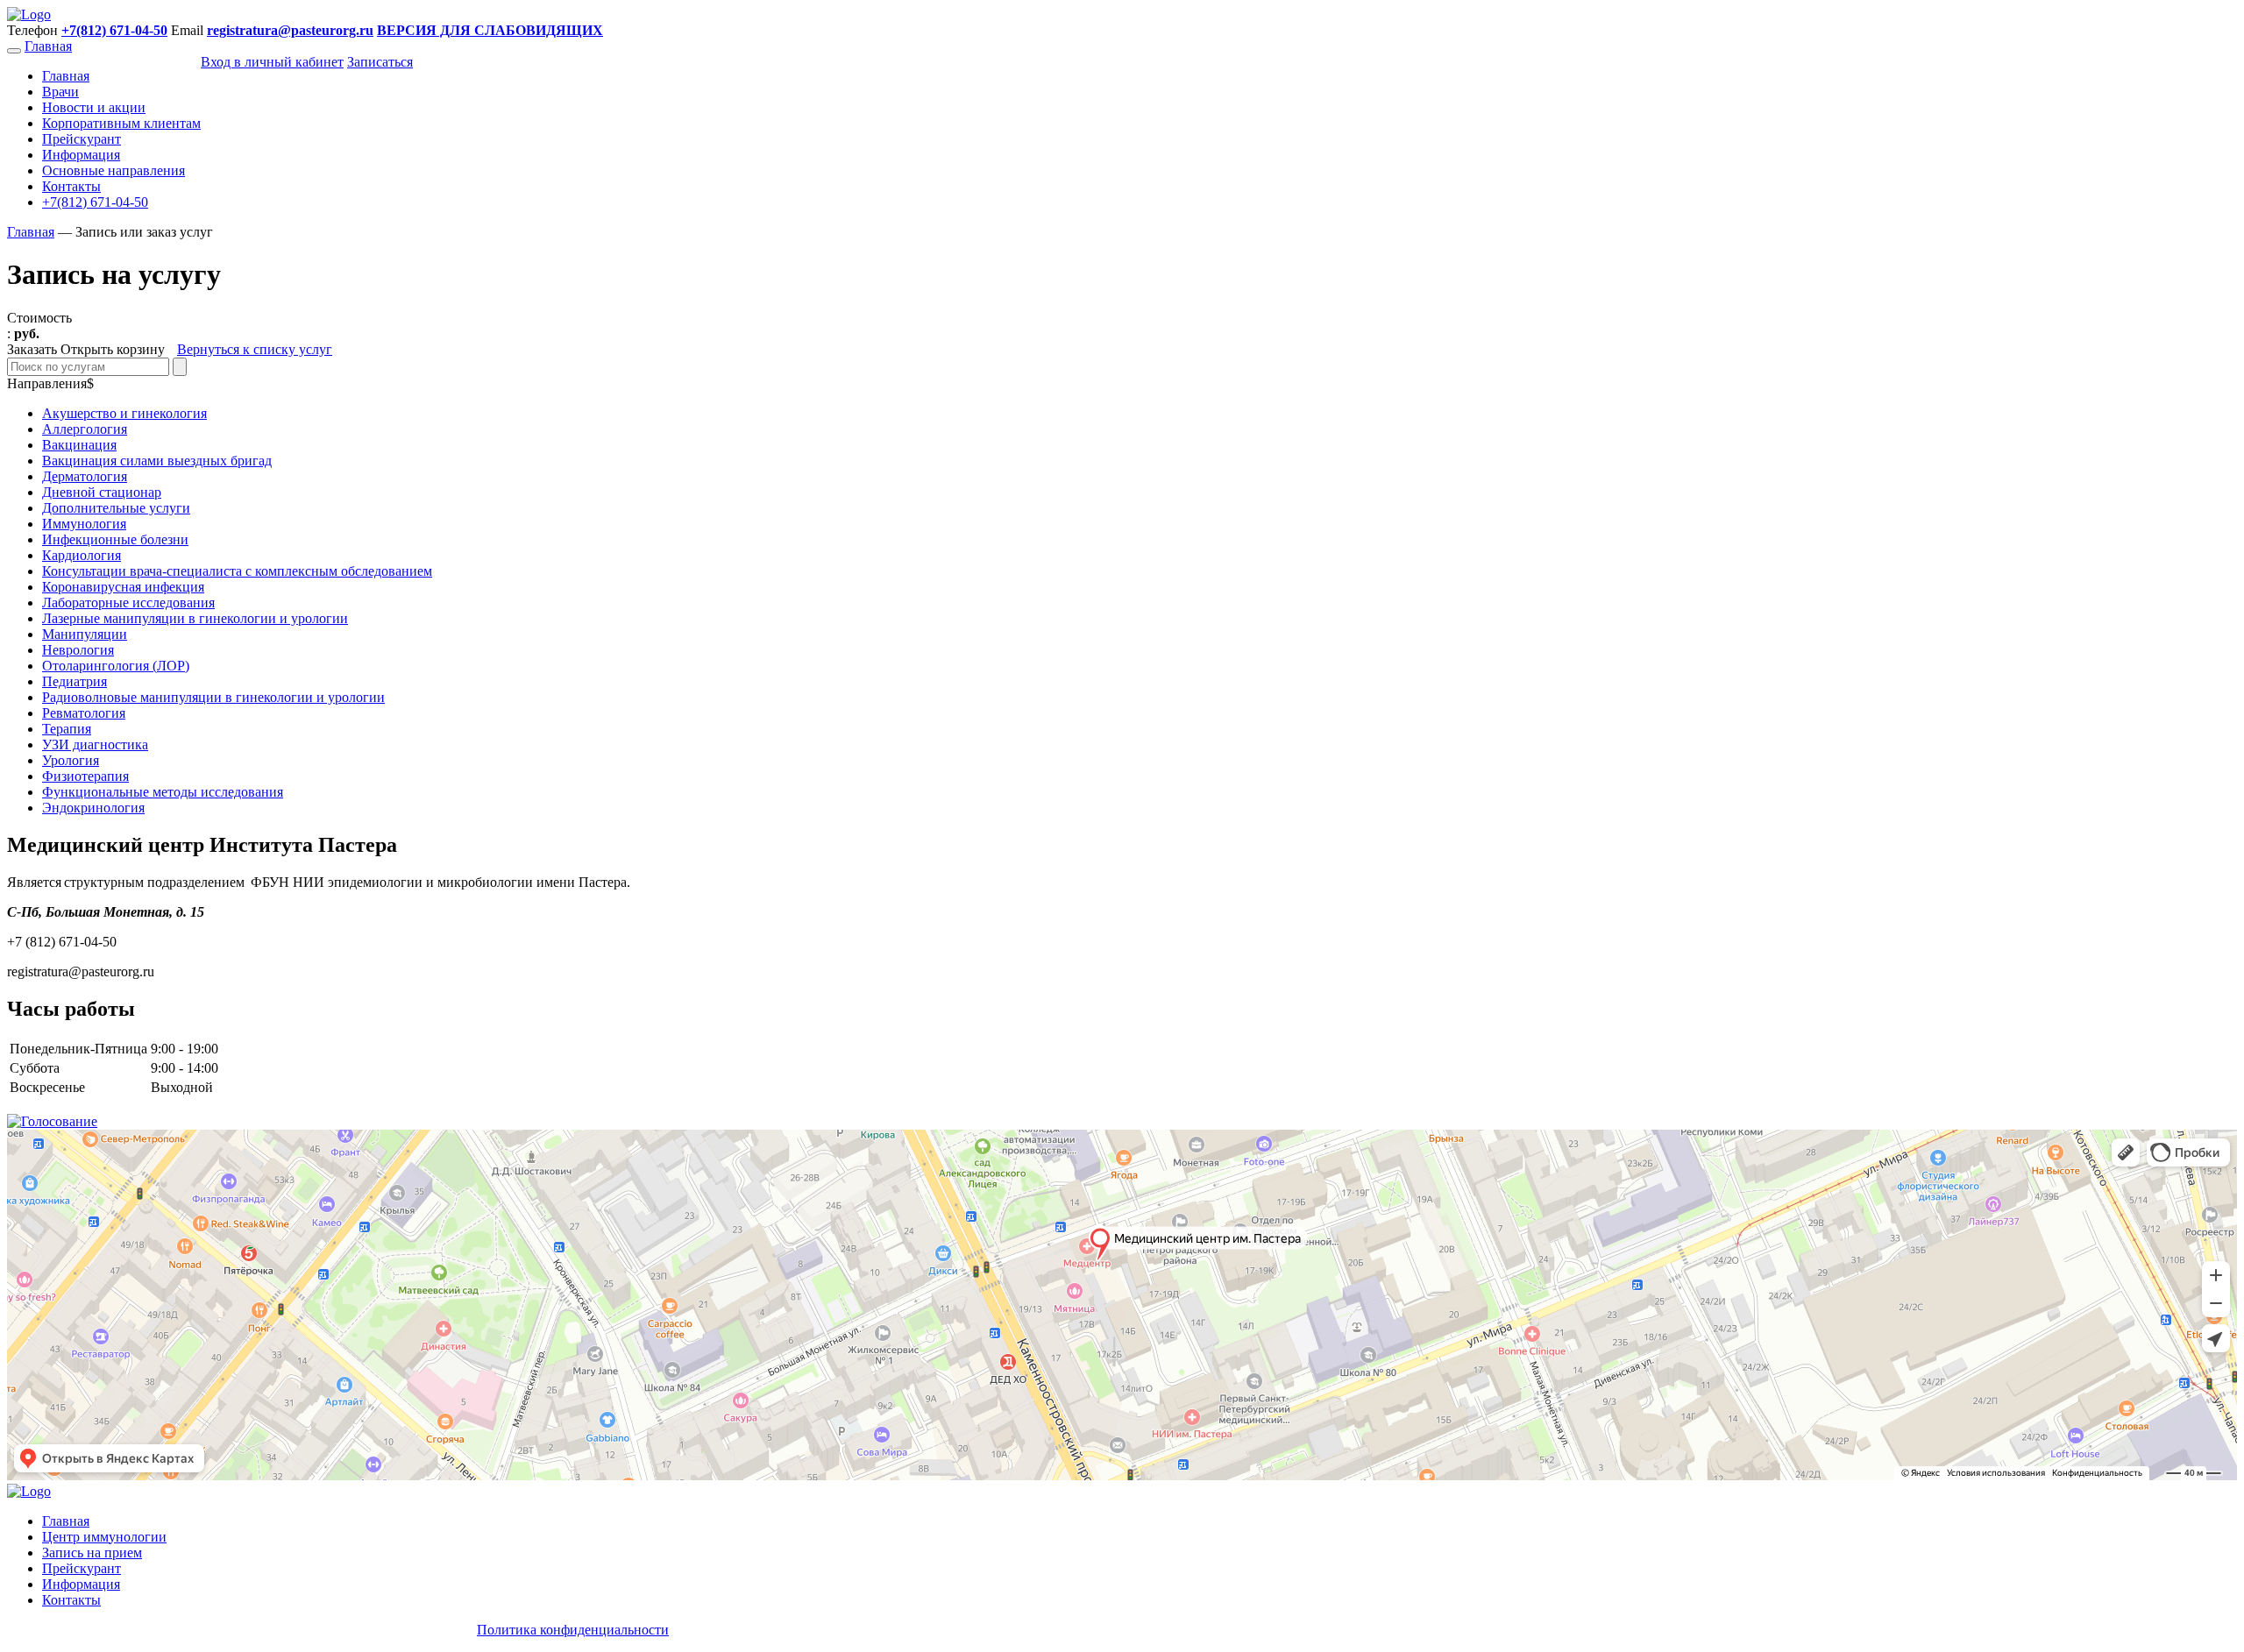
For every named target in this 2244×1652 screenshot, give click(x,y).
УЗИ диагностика (95, 744)
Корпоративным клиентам (121, 123)
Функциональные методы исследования (163, 792)
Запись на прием (92, 1553)
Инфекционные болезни (115, 539)
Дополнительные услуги (116, 508)
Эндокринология (93, 808)
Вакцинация (79, 445)
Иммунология (84, 524)
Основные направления (114, 170)
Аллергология (85, 429)
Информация (81, 155)
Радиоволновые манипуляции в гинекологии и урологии (213, 697)
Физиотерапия (85, 776)
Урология (71, 760)
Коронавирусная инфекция (123, 587)
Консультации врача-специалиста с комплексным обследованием (237, 571)
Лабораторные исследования (128, 603)
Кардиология (82, 555)
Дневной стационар (102, 492)
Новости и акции (94, 107)
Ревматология (84, 713)
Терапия (67, 729)
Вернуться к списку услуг (255, 349)
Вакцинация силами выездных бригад (157, 461)
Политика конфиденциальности (573, 1630)
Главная (48, 46)
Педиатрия (75, 681)
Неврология (78, 650)
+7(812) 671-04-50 (95, 202)
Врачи (60, 92)
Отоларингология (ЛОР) (116, 666)
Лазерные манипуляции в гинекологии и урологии (195, 618)
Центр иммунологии (104, 1537)
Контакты (71, 186)
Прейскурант (82, 139)
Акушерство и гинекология (124, 413)
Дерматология (85, 476)
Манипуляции (85, 634)
